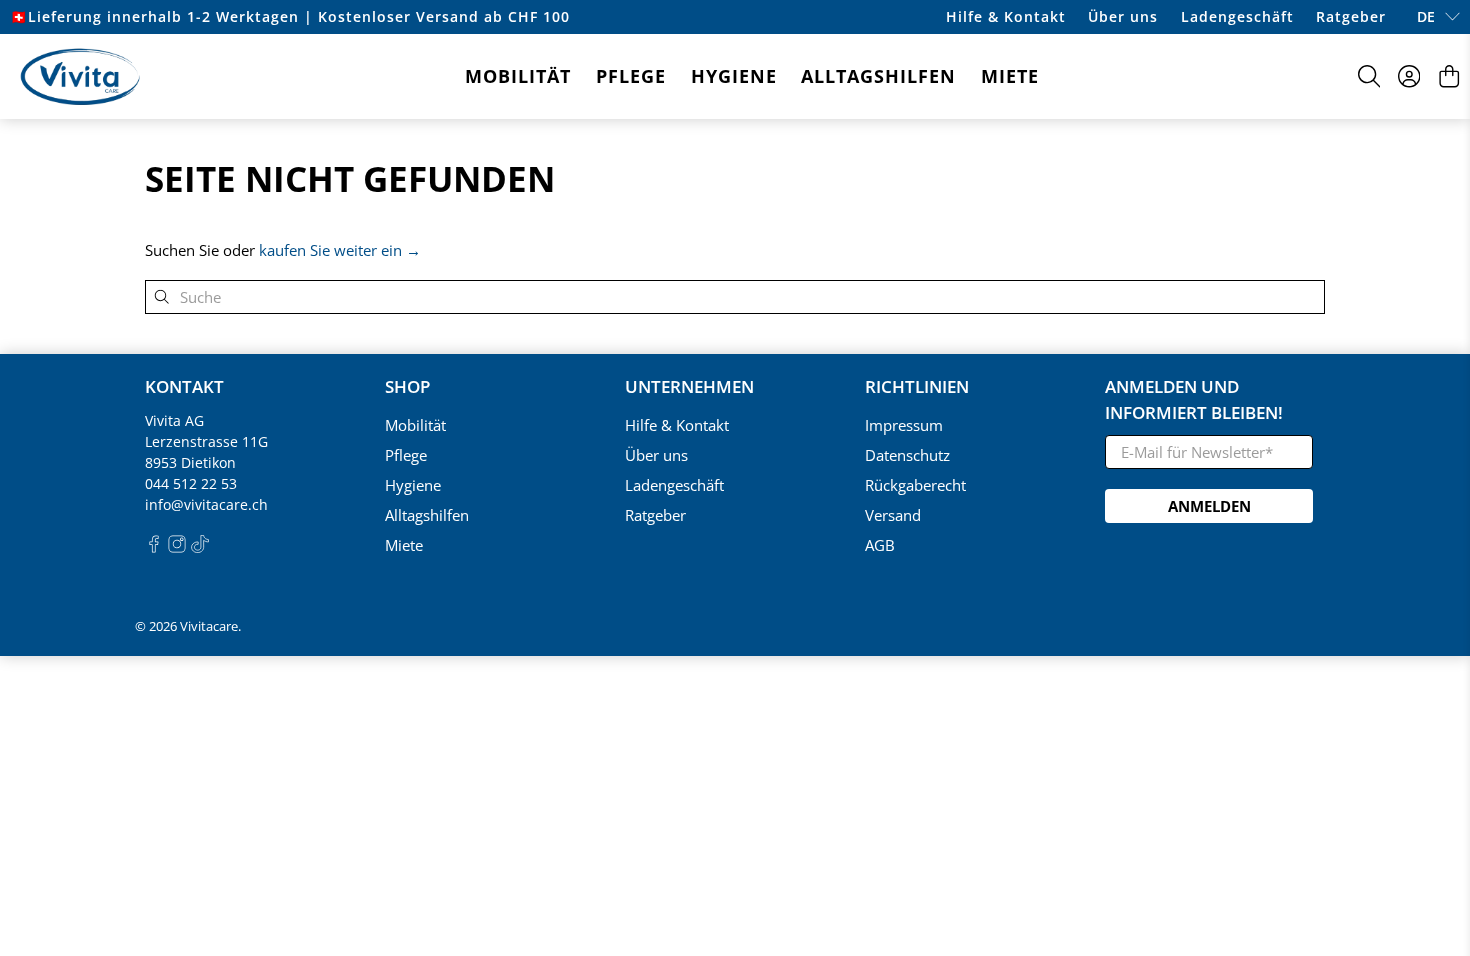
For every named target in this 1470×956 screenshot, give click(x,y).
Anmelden (1209, 506)
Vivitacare (209, 626)
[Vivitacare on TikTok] (200, 547)
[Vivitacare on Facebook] (154, 547)
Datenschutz (907, 455)
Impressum (904, 425)
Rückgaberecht (915, 485)
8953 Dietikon (190, 462)
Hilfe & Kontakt (1006, 16)
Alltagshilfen (878, 76)
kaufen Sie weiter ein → (340, 250)
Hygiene (734, 76)
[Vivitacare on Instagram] (177, 547)
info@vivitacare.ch (206, 504)
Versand (893, 515)
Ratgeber (1351, 16)
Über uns (1123, 16)
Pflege (631, 76)
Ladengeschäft (1237, 16)
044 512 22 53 (191, 483)
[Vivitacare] (80, 76)
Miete (1010, 76)
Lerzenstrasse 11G (206, 441)
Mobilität (518, 76)
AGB (880, 545)
